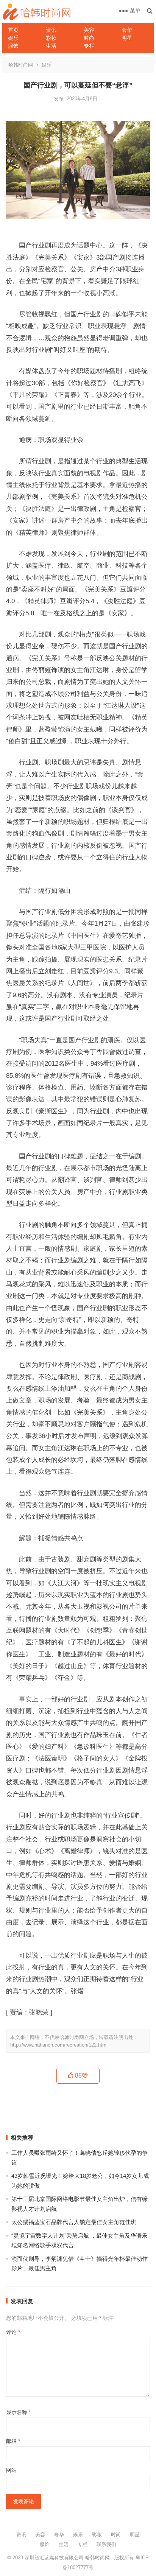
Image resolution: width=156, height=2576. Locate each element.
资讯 (51, 30)
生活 (51, 46)
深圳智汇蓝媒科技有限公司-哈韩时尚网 (67, 2558)
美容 (89, 30)
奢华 (127, 30)
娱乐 (13, 38)
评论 (13, 2332)
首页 (13, 30)
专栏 (89, 46)
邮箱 (13, 2441)
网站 (11, 2470)
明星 (127, 38)
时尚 (89, 38)
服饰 (13, 46)
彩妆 (51, 38)
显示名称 (18, 2412)
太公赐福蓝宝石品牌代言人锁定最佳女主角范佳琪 (74, 2222)
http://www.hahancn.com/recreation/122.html (59, 2045)
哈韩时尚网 (21, 65)
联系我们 (106, 2544)
